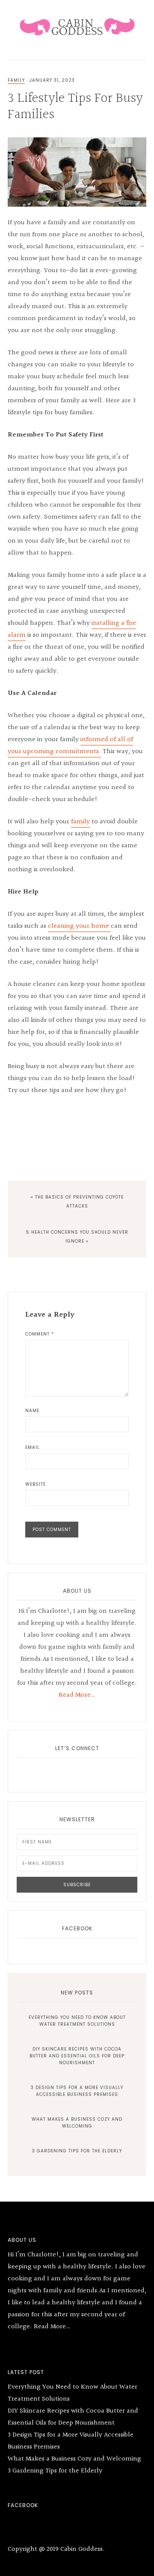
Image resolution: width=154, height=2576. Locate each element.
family (80, 822)
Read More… (77, 1695)
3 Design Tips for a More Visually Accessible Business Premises (77, 2091)
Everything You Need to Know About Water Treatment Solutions (77, 2021)
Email (33, 1447)
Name (32, 1411)
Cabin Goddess (77, 26)
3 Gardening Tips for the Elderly (77, 2151)
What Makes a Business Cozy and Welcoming (77, 2123)
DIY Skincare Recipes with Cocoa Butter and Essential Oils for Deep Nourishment (77, 2056)
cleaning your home (79, 926)
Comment (40, 1334)
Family (16, 80)
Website (36, 1484)
